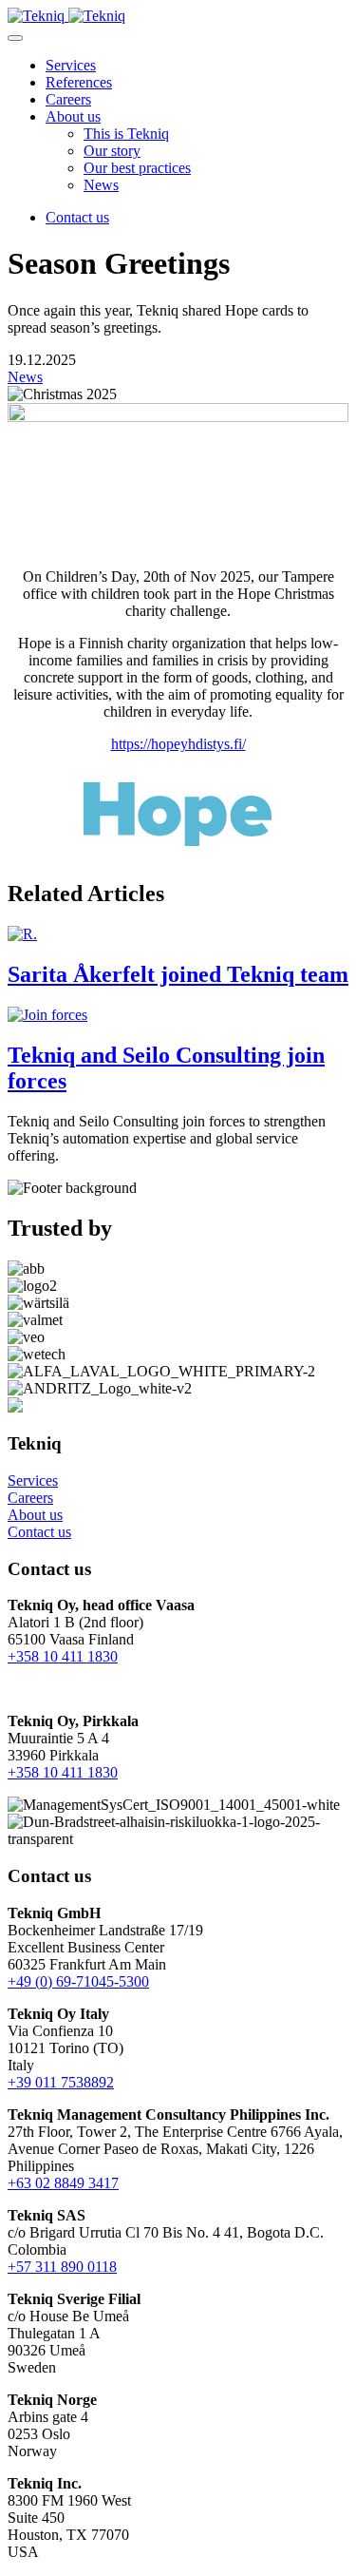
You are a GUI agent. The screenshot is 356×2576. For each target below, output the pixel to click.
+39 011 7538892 (61, 2082)
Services (71, 65)
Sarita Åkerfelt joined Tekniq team (178, 974)
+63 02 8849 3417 (63, 2183)
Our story (112, 151)
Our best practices (137, 168)
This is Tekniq (126, 134)
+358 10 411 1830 (63, 1656)
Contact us (77, 217)
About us (73, 116)
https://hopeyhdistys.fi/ (178, 744)
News (101, 185)
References (79, 82)
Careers (68, 99)
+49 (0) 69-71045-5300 (78, 1981)
